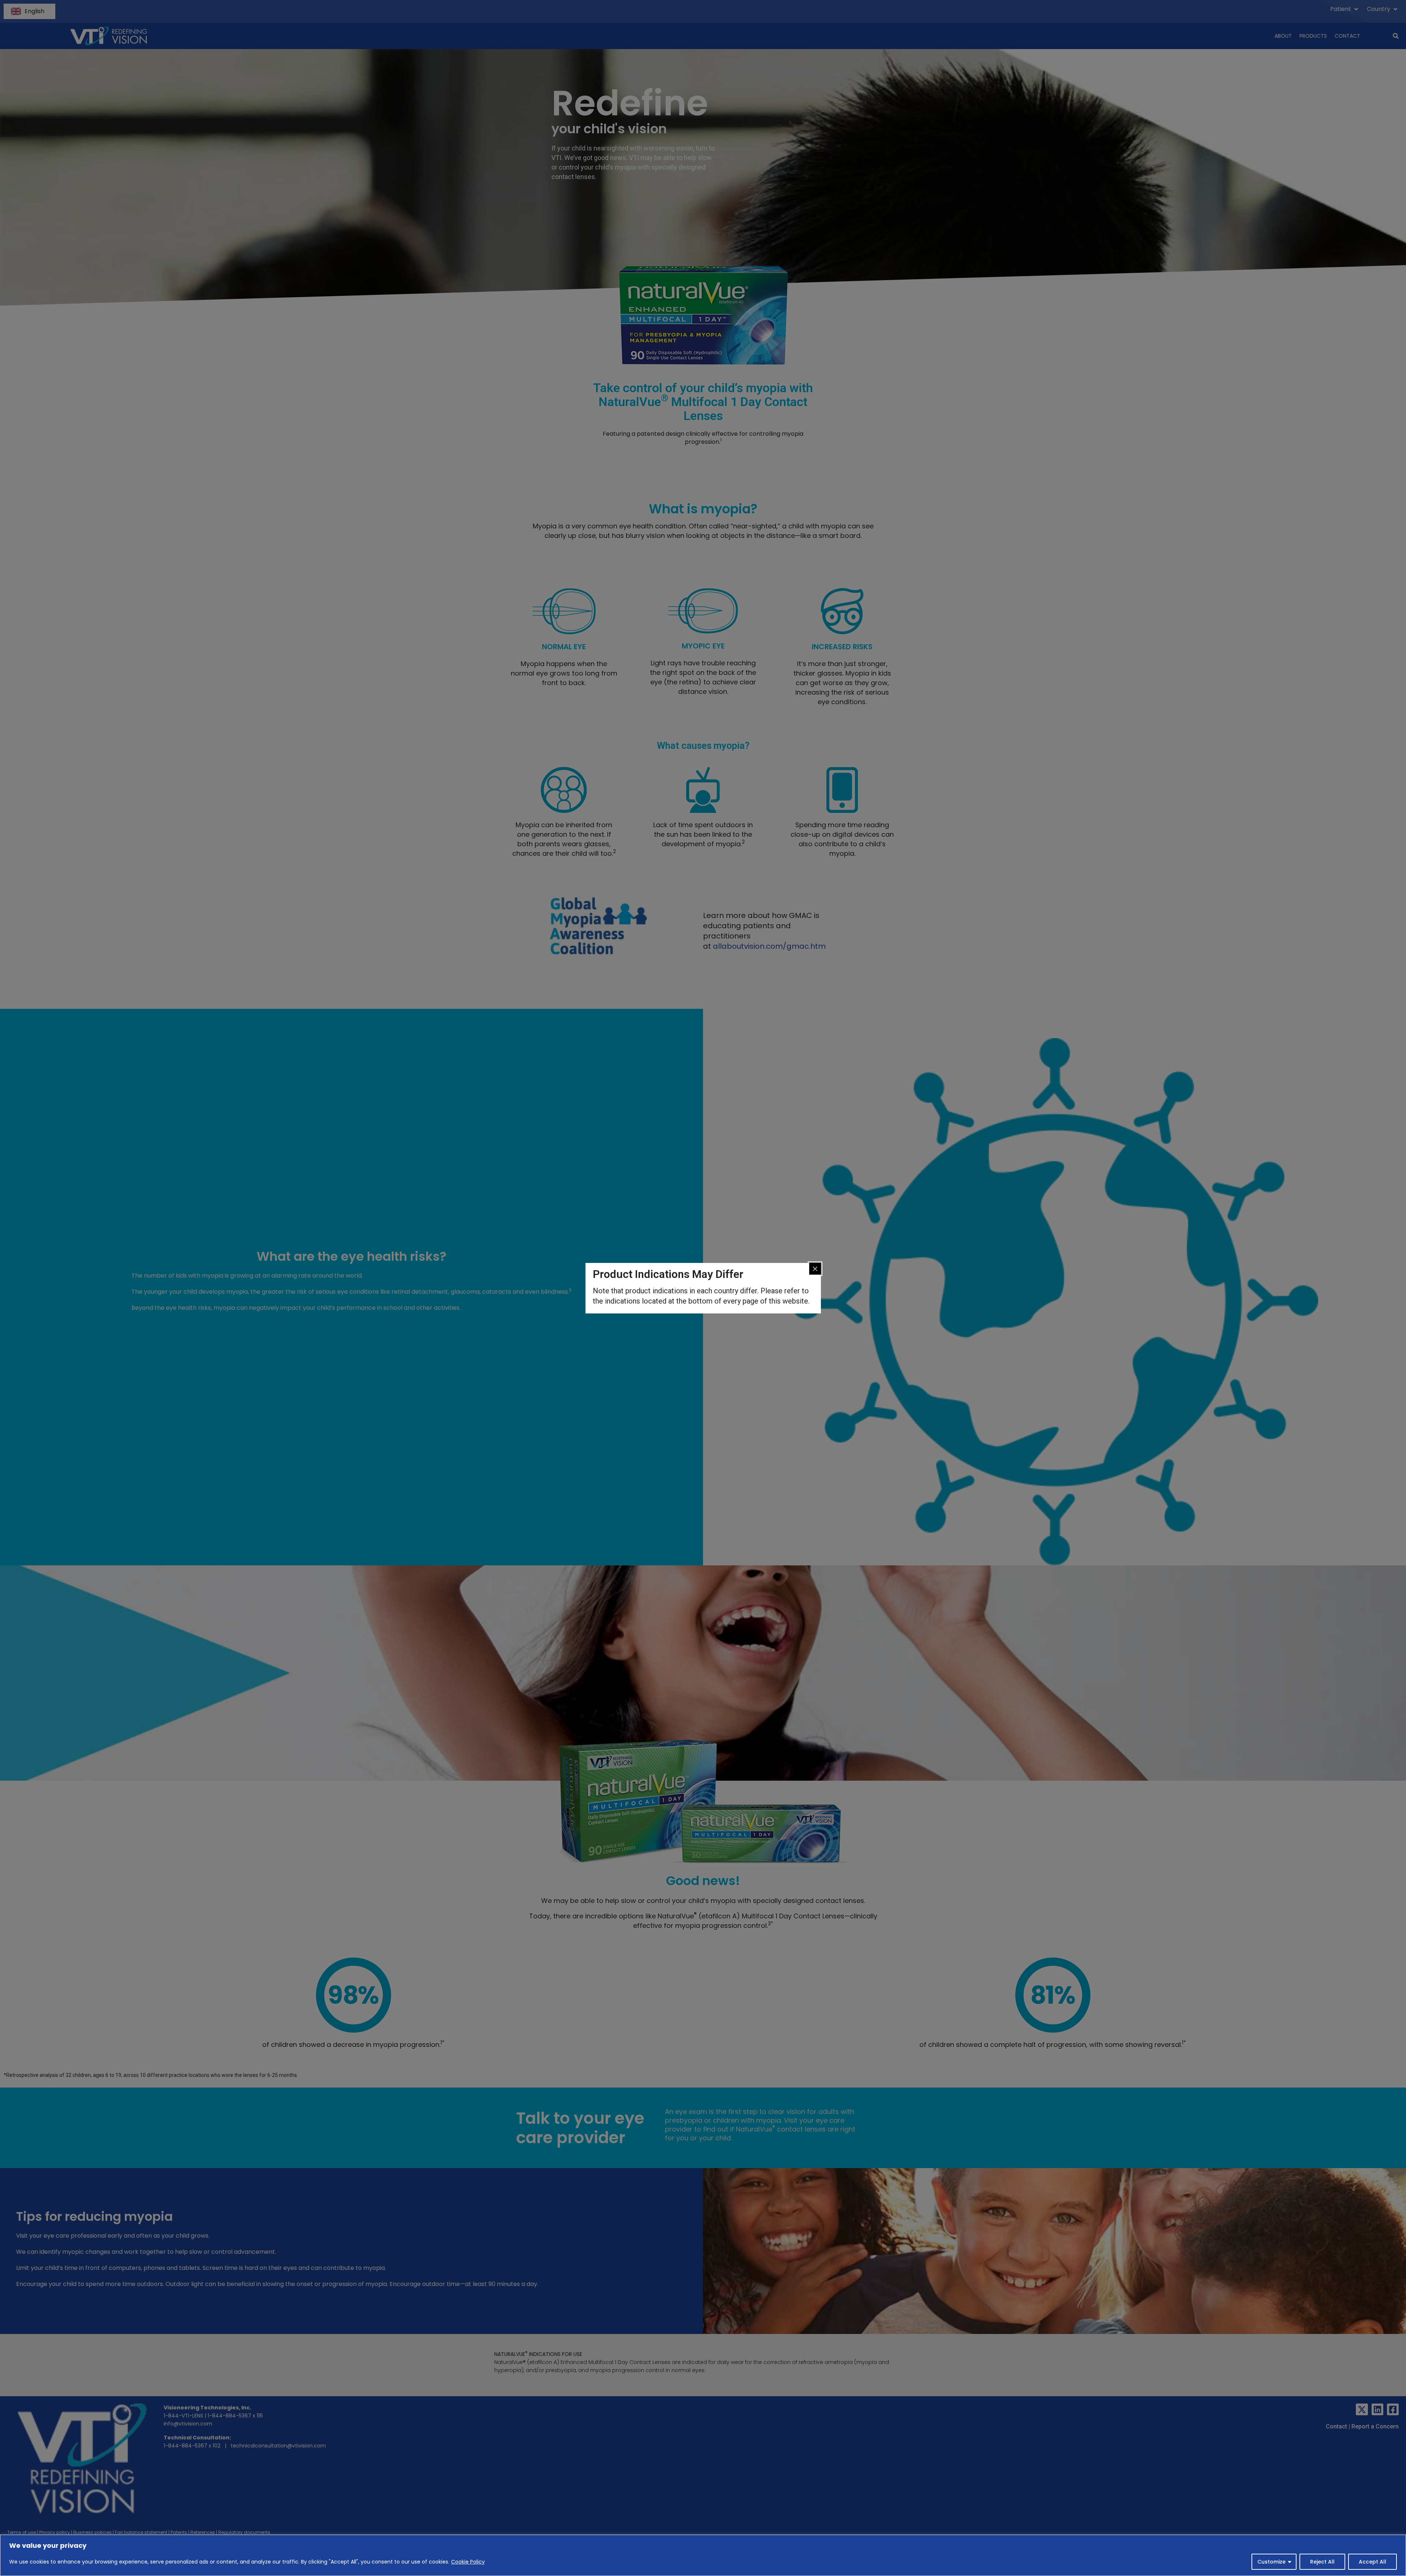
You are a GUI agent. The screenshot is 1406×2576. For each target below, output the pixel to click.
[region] (703, 2555)
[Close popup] (815, 1269)
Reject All (1322, 2562)
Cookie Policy (468, 2562)
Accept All (1372, 2562)
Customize (1271, 2562)
